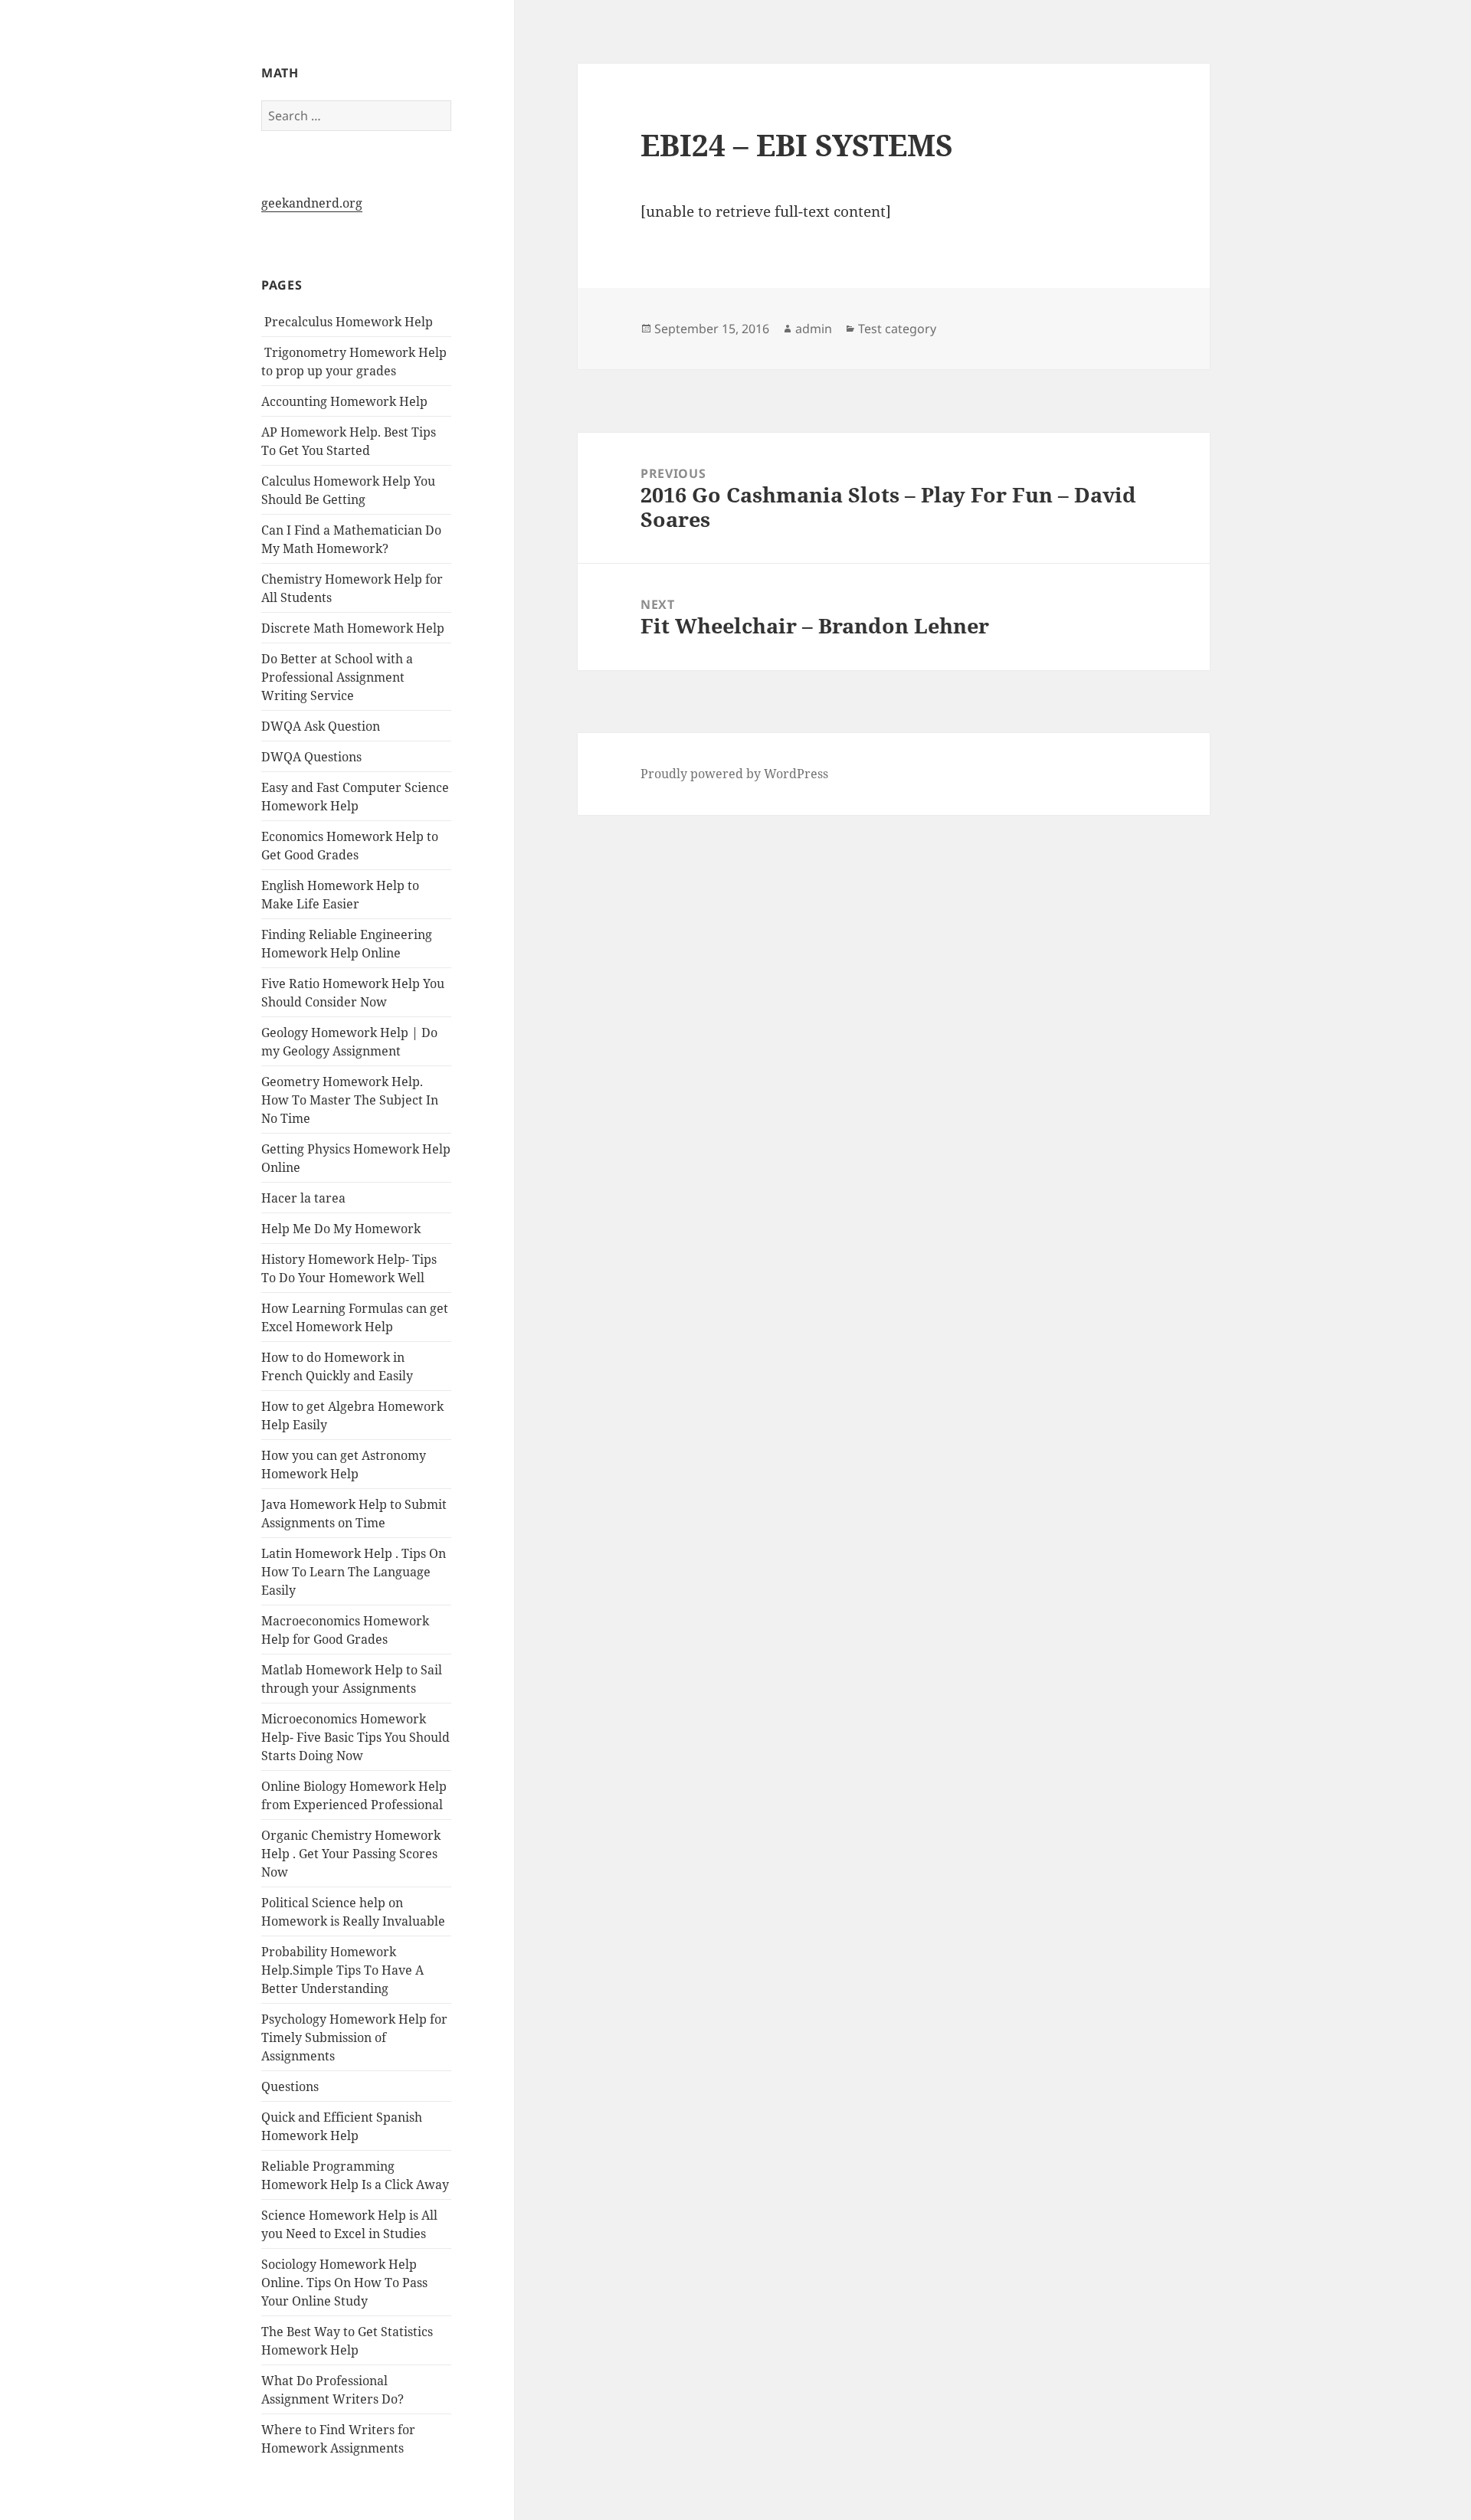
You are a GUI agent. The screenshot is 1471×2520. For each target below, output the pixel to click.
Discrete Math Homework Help (353, 628)
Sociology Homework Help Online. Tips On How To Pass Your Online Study (344, 2283)
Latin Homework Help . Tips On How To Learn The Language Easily (354, 1572)
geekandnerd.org (312, 203)
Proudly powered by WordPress (734, 774)
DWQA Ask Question (321, 726)
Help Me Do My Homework (341, 1229)
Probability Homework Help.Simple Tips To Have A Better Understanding (342, 1970)
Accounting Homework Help (344, 401)
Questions (290, 2086)
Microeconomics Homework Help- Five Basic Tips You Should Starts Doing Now (355, 1737)
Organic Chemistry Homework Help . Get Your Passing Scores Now (351, 1854)
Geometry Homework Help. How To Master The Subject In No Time (350, 1100)
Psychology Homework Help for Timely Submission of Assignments (354, 2037)
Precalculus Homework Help (347, 322)
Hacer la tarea (303, 1198)
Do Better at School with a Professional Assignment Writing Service (337, 677)
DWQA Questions (311, 757)
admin (814, 329)
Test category (897, 329)
